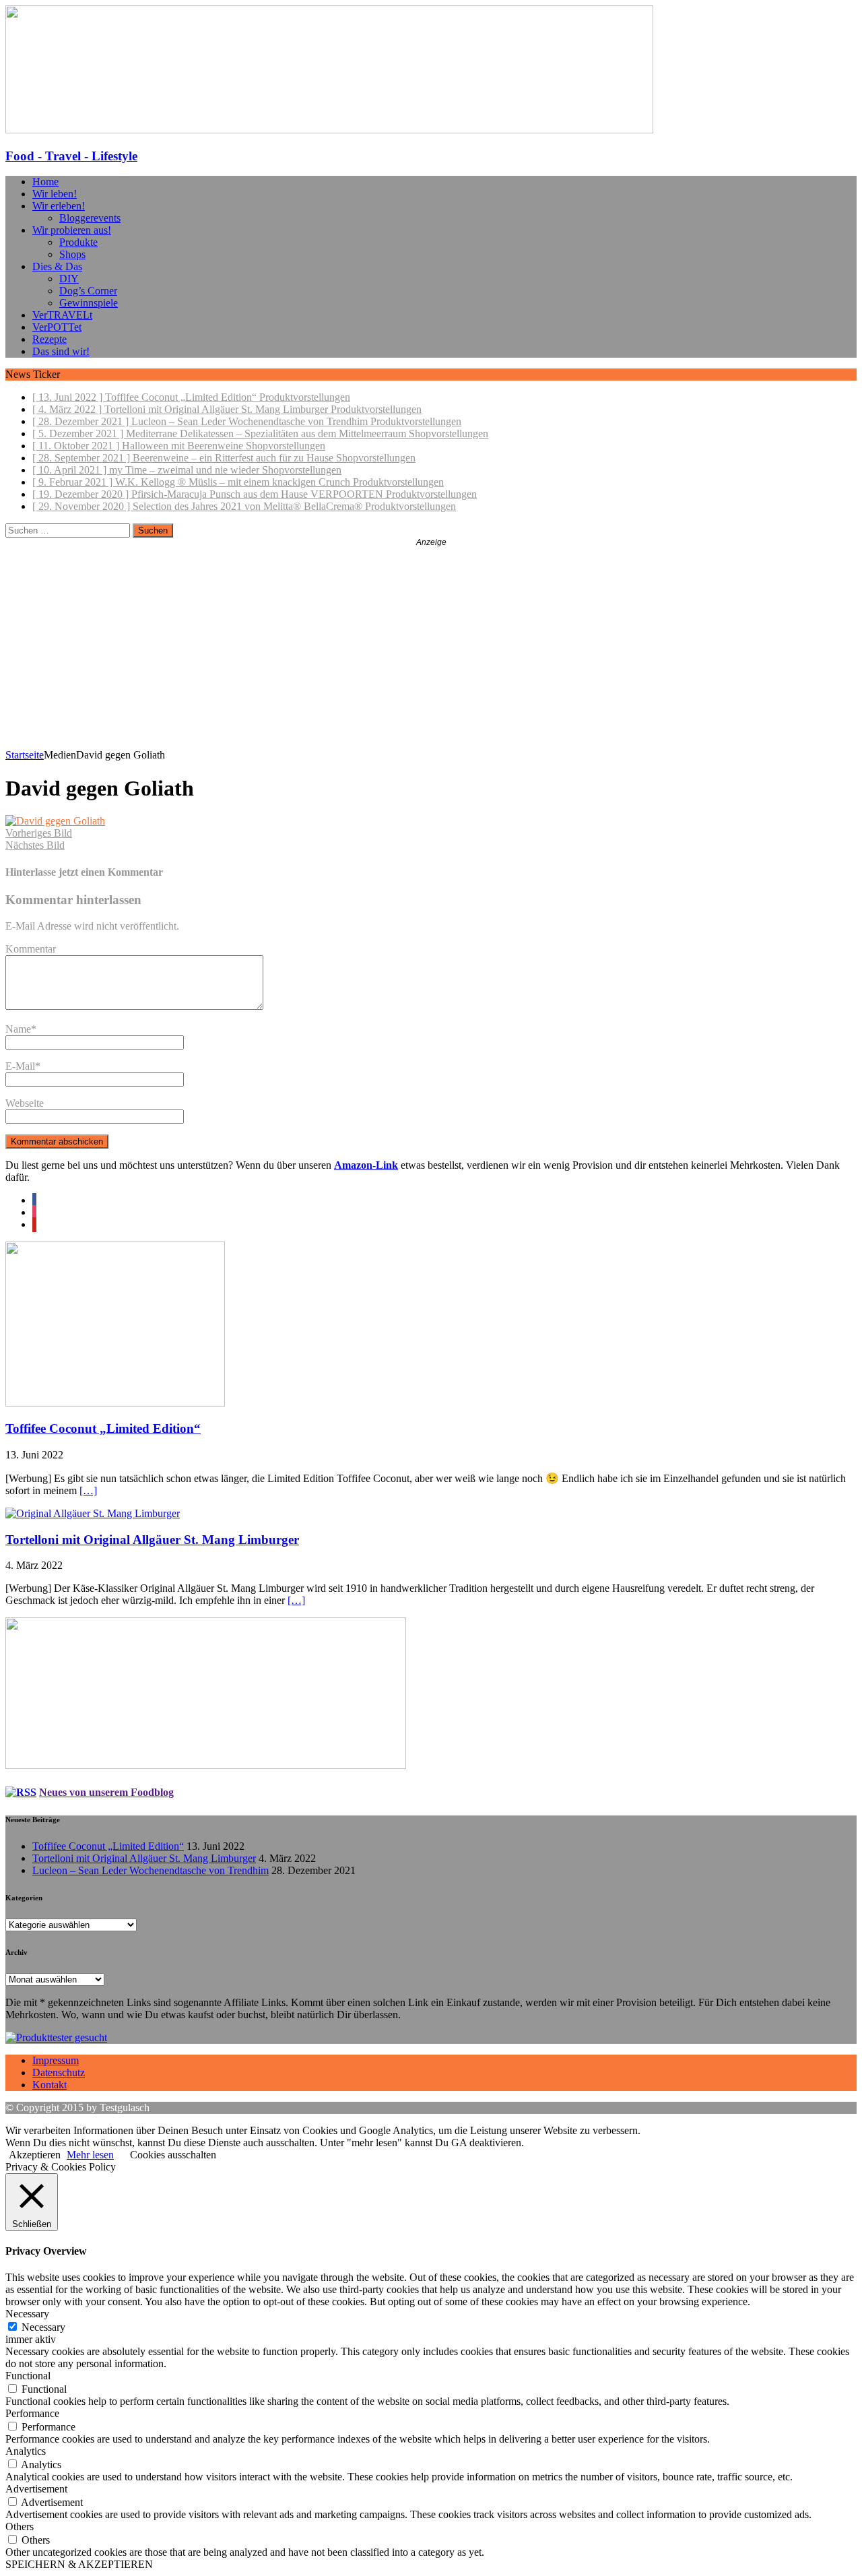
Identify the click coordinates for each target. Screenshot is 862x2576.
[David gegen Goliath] (55, 821)
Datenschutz (59, 2072)
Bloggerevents (90, 218)
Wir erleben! (59, 206)
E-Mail (20, 1066)
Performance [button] (32, 2413)
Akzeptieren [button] (35, 2155)
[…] (88, 1490)
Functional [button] (28, 2376)
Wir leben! (55, 194)
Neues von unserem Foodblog (106, 1792)
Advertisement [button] (36, 2489)
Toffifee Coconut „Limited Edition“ (103, 1428)
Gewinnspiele (89, 303)
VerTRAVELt (62, 315)
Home (45, 182)
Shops (72, 254)
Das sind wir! (61, 351)
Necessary (43, 2327)
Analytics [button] (26, 2451)
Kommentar (31, 949)
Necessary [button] (27, 2314)
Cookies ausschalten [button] (173, 2155)
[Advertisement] (431, 648)
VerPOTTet (57, 327)
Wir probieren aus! (72, 230)
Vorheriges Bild (39, 833)
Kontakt (49, 2085)
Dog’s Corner (88, 291)
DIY (69, 279)
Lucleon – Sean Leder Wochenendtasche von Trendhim (151, 1870)
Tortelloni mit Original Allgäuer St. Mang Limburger (152, 1540)
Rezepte (49, 339)
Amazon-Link (366, 1165)
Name (18, 1029)
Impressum (56, 2060)
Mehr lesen (90, 2155)
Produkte (78, 242)
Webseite (25, 1103)
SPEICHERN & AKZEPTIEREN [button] (79, 2564)
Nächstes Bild (35, 845)
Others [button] (20, 2526)
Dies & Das (57, 266)
